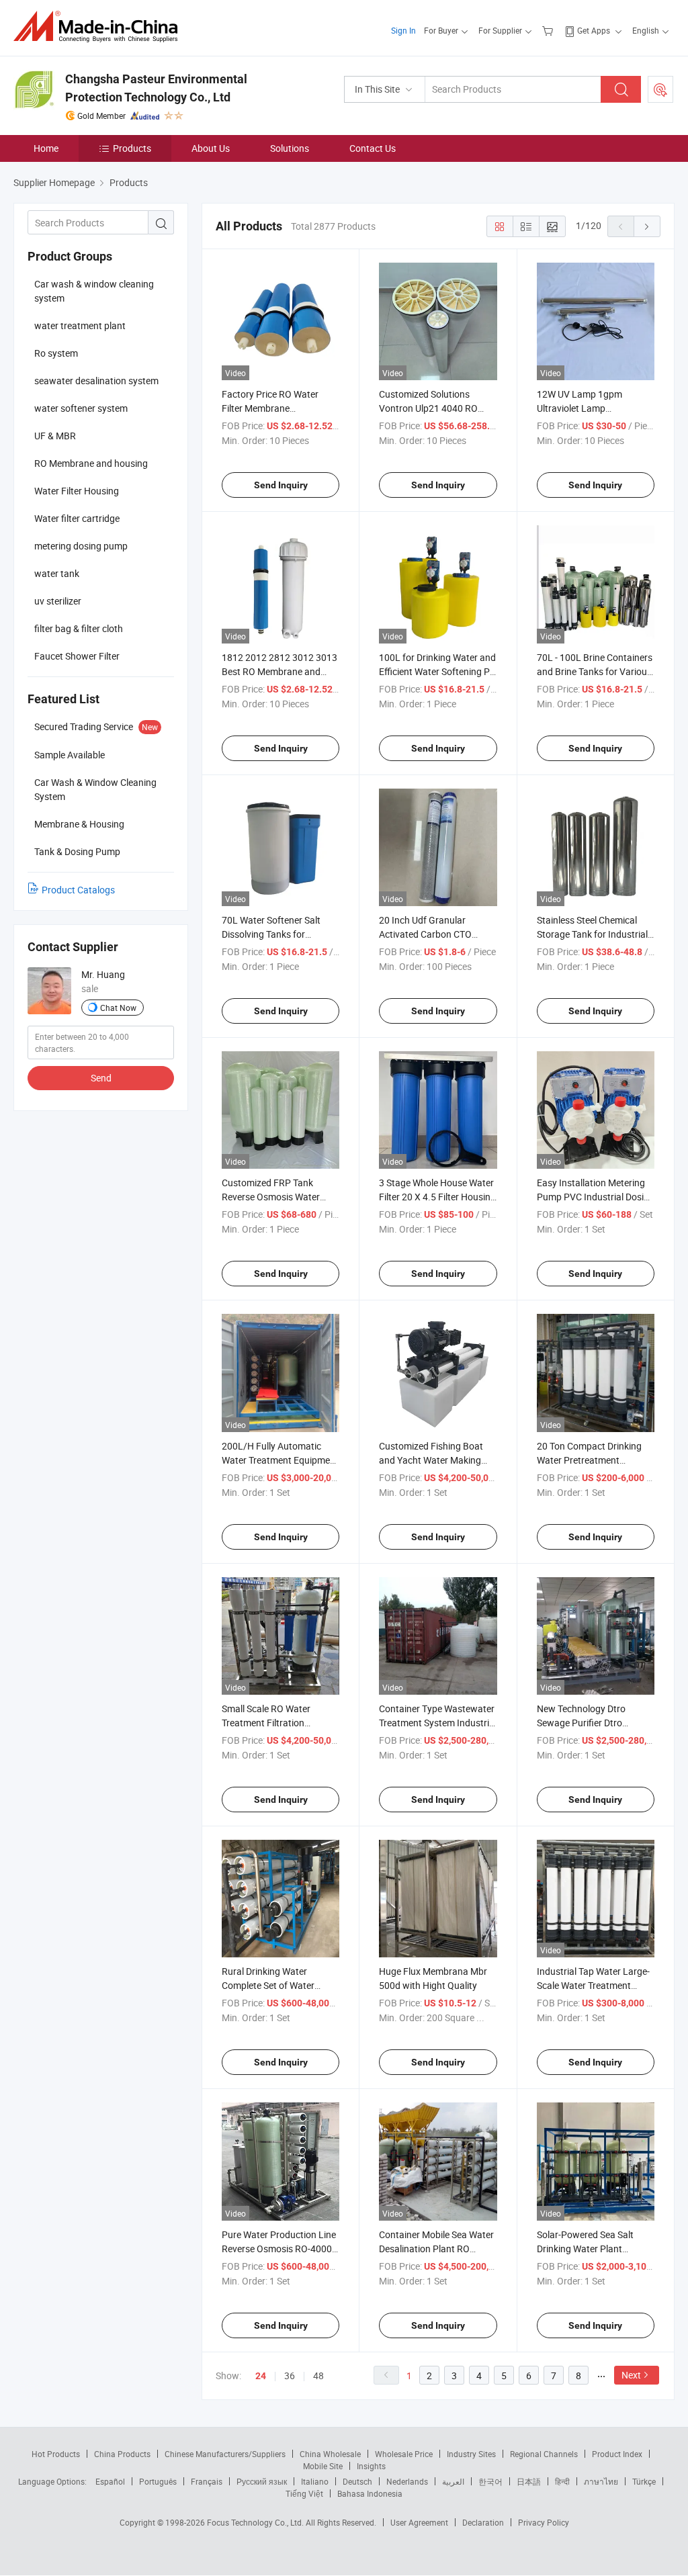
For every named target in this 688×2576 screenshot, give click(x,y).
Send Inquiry (281, 485)
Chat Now (118, 1008)
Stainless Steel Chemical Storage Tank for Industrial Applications (592, 934)
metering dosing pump (81, 546)
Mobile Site (323, 2466)
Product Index (617, 2454)
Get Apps (594, 30)
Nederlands (407, 2481)
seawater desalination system (96, 381)
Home (46, 148)
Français (207, 2481)
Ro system (56, 353)
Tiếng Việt (304, 2493)
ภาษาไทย (601, 2481)
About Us (211, 148)
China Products (122, 2454)
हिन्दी (562, 2481)
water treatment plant (80, 325)
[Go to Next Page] (647, 226)
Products (132, 148)
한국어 (490, 2481)
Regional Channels (544, 2454)
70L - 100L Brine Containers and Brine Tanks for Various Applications (595, 671)
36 (290, 2375)
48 (318, 2375)
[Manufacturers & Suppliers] (100, 27)
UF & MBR (55, 436)
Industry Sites (471, 2454)
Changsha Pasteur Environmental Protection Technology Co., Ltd (156, 88)
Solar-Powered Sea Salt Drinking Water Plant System (585, 2249)
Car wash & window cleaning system (94, 291)
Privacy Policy (544, 2522)
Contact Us (373, 148)
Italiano (315, 2481)
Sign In (403, 30)
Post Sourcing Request (660, 89)
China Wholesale (330, 2454)
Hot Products (56, 2454)
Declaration (483, 2522)
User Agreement (419, 2522)
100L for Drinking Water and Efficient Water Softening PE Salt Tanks (437, 671)
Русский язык (262, 2481)
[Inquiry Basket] (549, 30)
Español (110, 2481)
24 (261, 2376)
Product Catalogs (78, 890)
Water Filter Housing (77, 491)
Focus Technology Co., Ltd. (256, 2522)
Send (101, 1078)
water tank (57, 573)
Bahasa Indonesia (370, 2493)
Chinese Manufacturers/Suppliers (225, 2454)
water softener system (81, 408)
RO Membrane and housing (91, 463)
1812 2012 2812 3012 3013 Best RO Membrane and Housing (279, 671)
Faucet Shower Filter (77, 656)
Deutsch (357, 2481)
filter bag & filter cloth (79, 628)
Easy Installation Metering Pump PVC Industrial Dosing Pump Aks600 (596, 1197)
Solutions (290, 148)
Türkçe (644, 2481)
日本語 (529, 2481)
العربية (453, 2481)
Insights (371, 2466)
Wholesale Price (404, 2454)
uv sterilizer (58, 601)
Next (631, 2375)
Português (158, 2481)
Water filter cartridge (77, 518)
